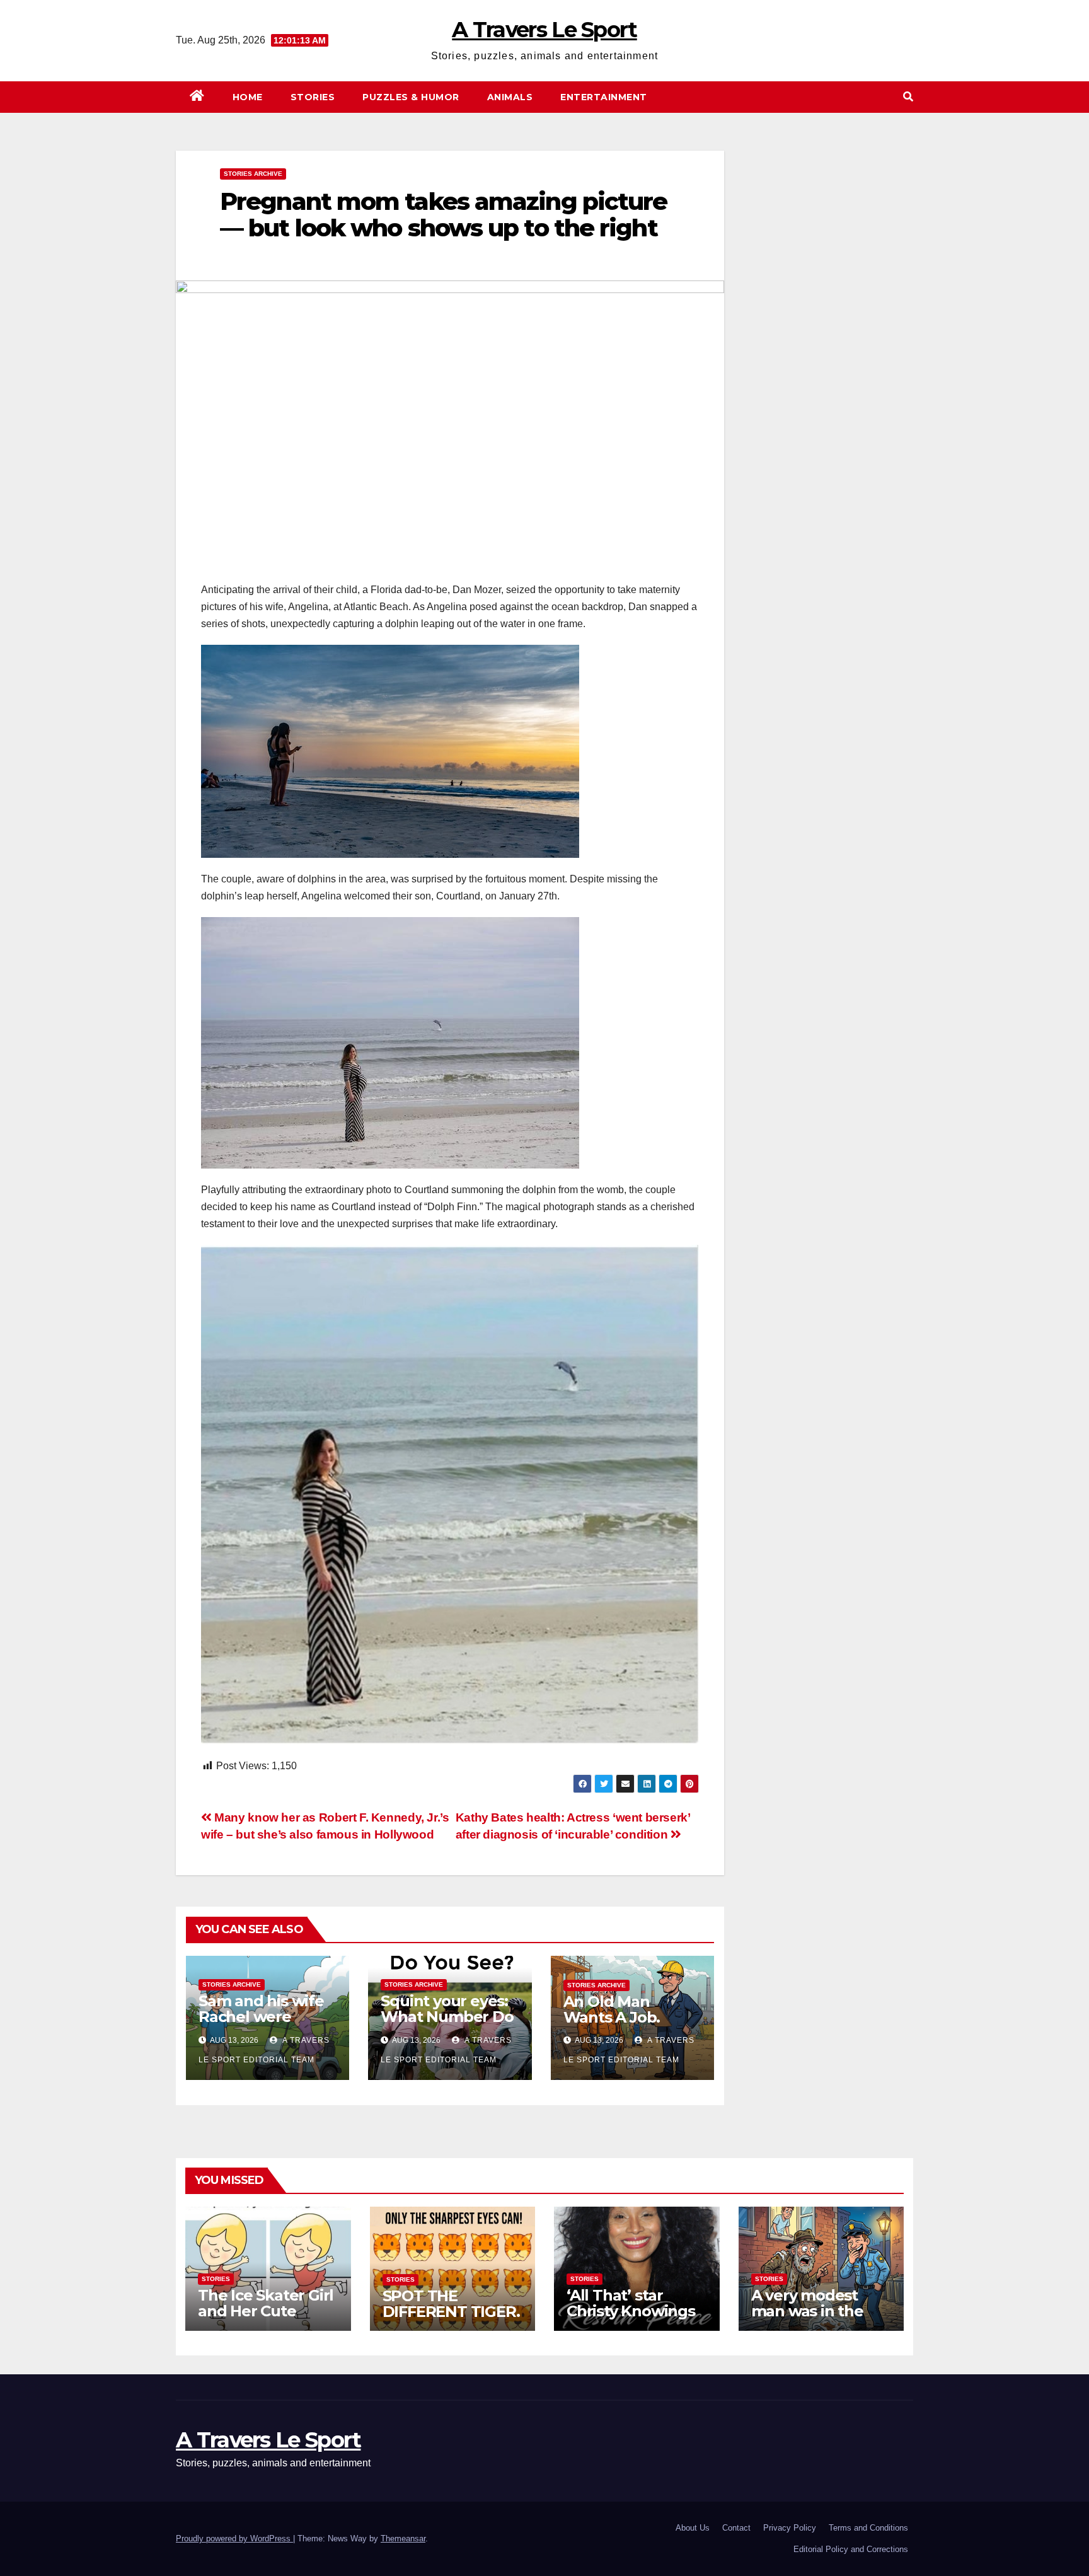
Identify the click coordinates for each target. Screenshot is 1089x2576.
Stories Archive (253, 174)
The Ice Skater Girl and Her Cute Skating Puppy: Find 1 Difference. (266, 2319)
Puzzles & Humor (411, 97)
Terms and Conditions (868, 2528)
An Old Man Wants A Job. (612, 2009)
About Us (693, 2528)
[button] (908, 97)
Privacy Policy (790, 2528)
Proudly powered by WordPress (234, 2538)
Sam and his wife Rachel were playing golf (261, 2017)
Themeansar (403, 2538)
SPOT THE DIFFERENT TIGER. (451, 2304)
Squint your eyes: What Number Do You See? (447, 2017)
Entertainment (604, 97)
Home (248, 97)
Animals (510, 97)
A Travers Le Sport (544, 30)
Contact (736, 2528)
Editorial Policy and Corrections (851, 2549)
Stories (313, 97)
